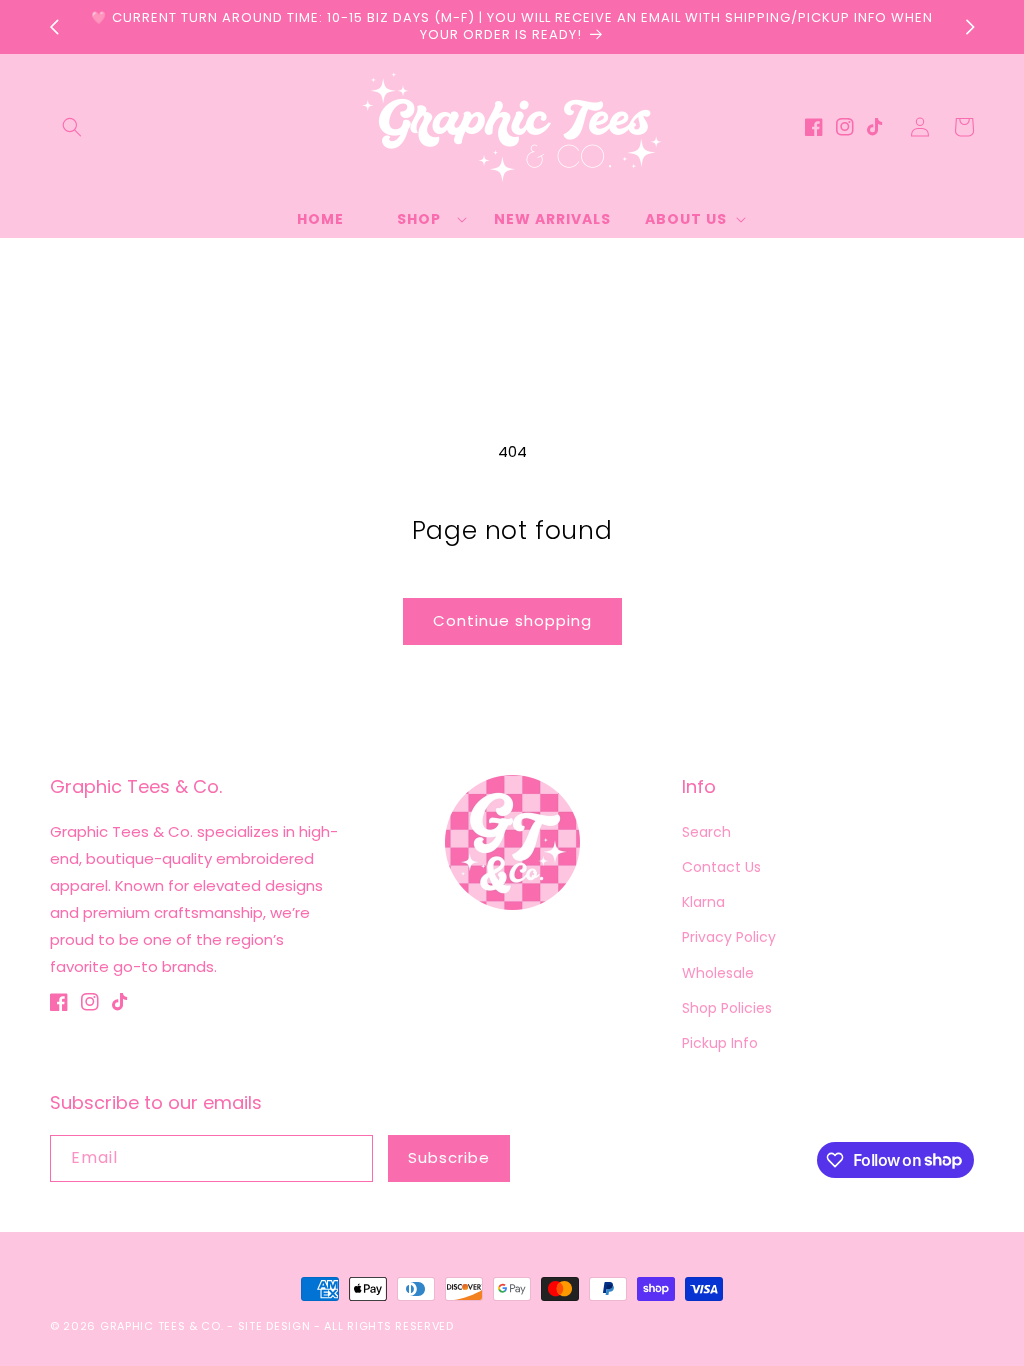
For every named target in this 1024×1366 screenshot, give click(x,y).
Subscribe (449, 1157)
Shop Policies (727, 1008)
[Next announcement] (970, 27)
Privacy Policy (729, 937)
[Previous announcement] (54, 27)
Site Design (274, 1326)
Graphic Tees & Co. (162, 1326)
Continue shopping (512, 620)
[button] (72, 127)
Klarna (703, 902)
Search (706, 832)
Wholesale (718, 973)
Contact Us (721, 867)
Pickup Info (720, 1043)
